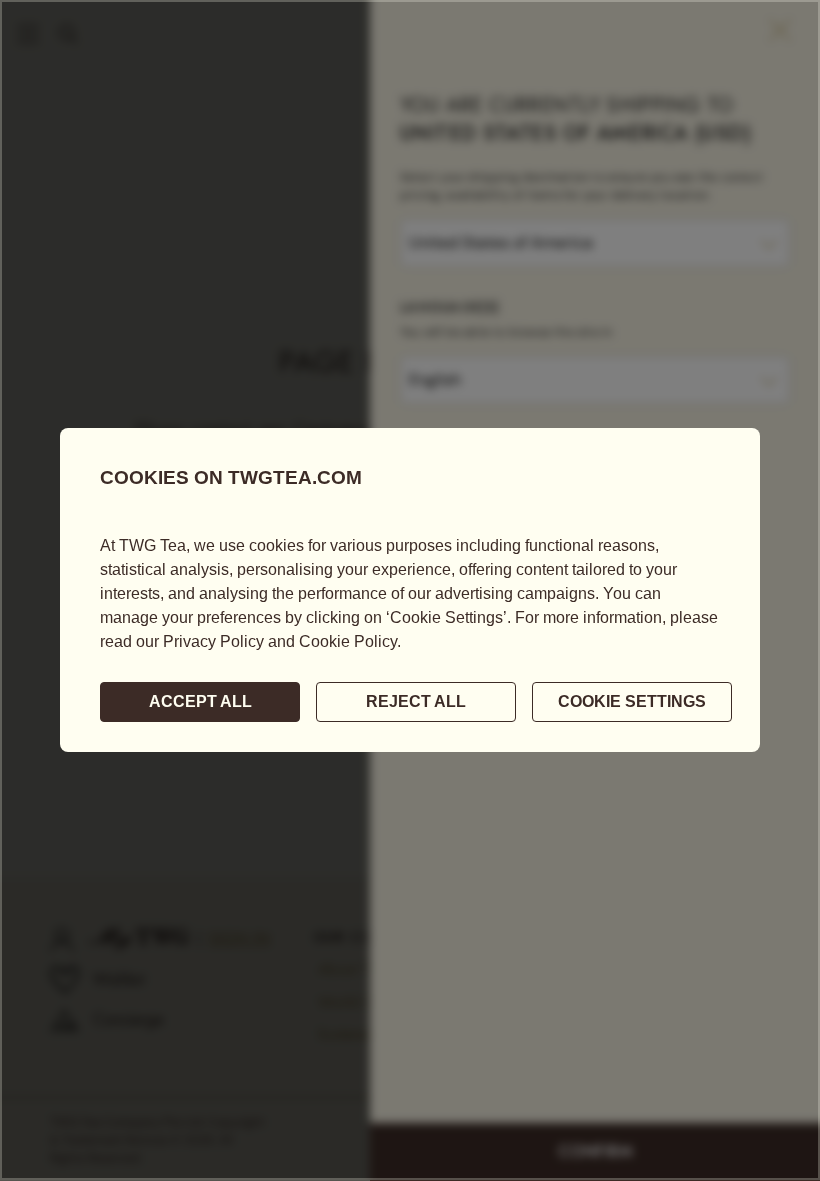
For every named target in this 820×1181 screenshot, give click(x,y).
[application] (410, 590)
